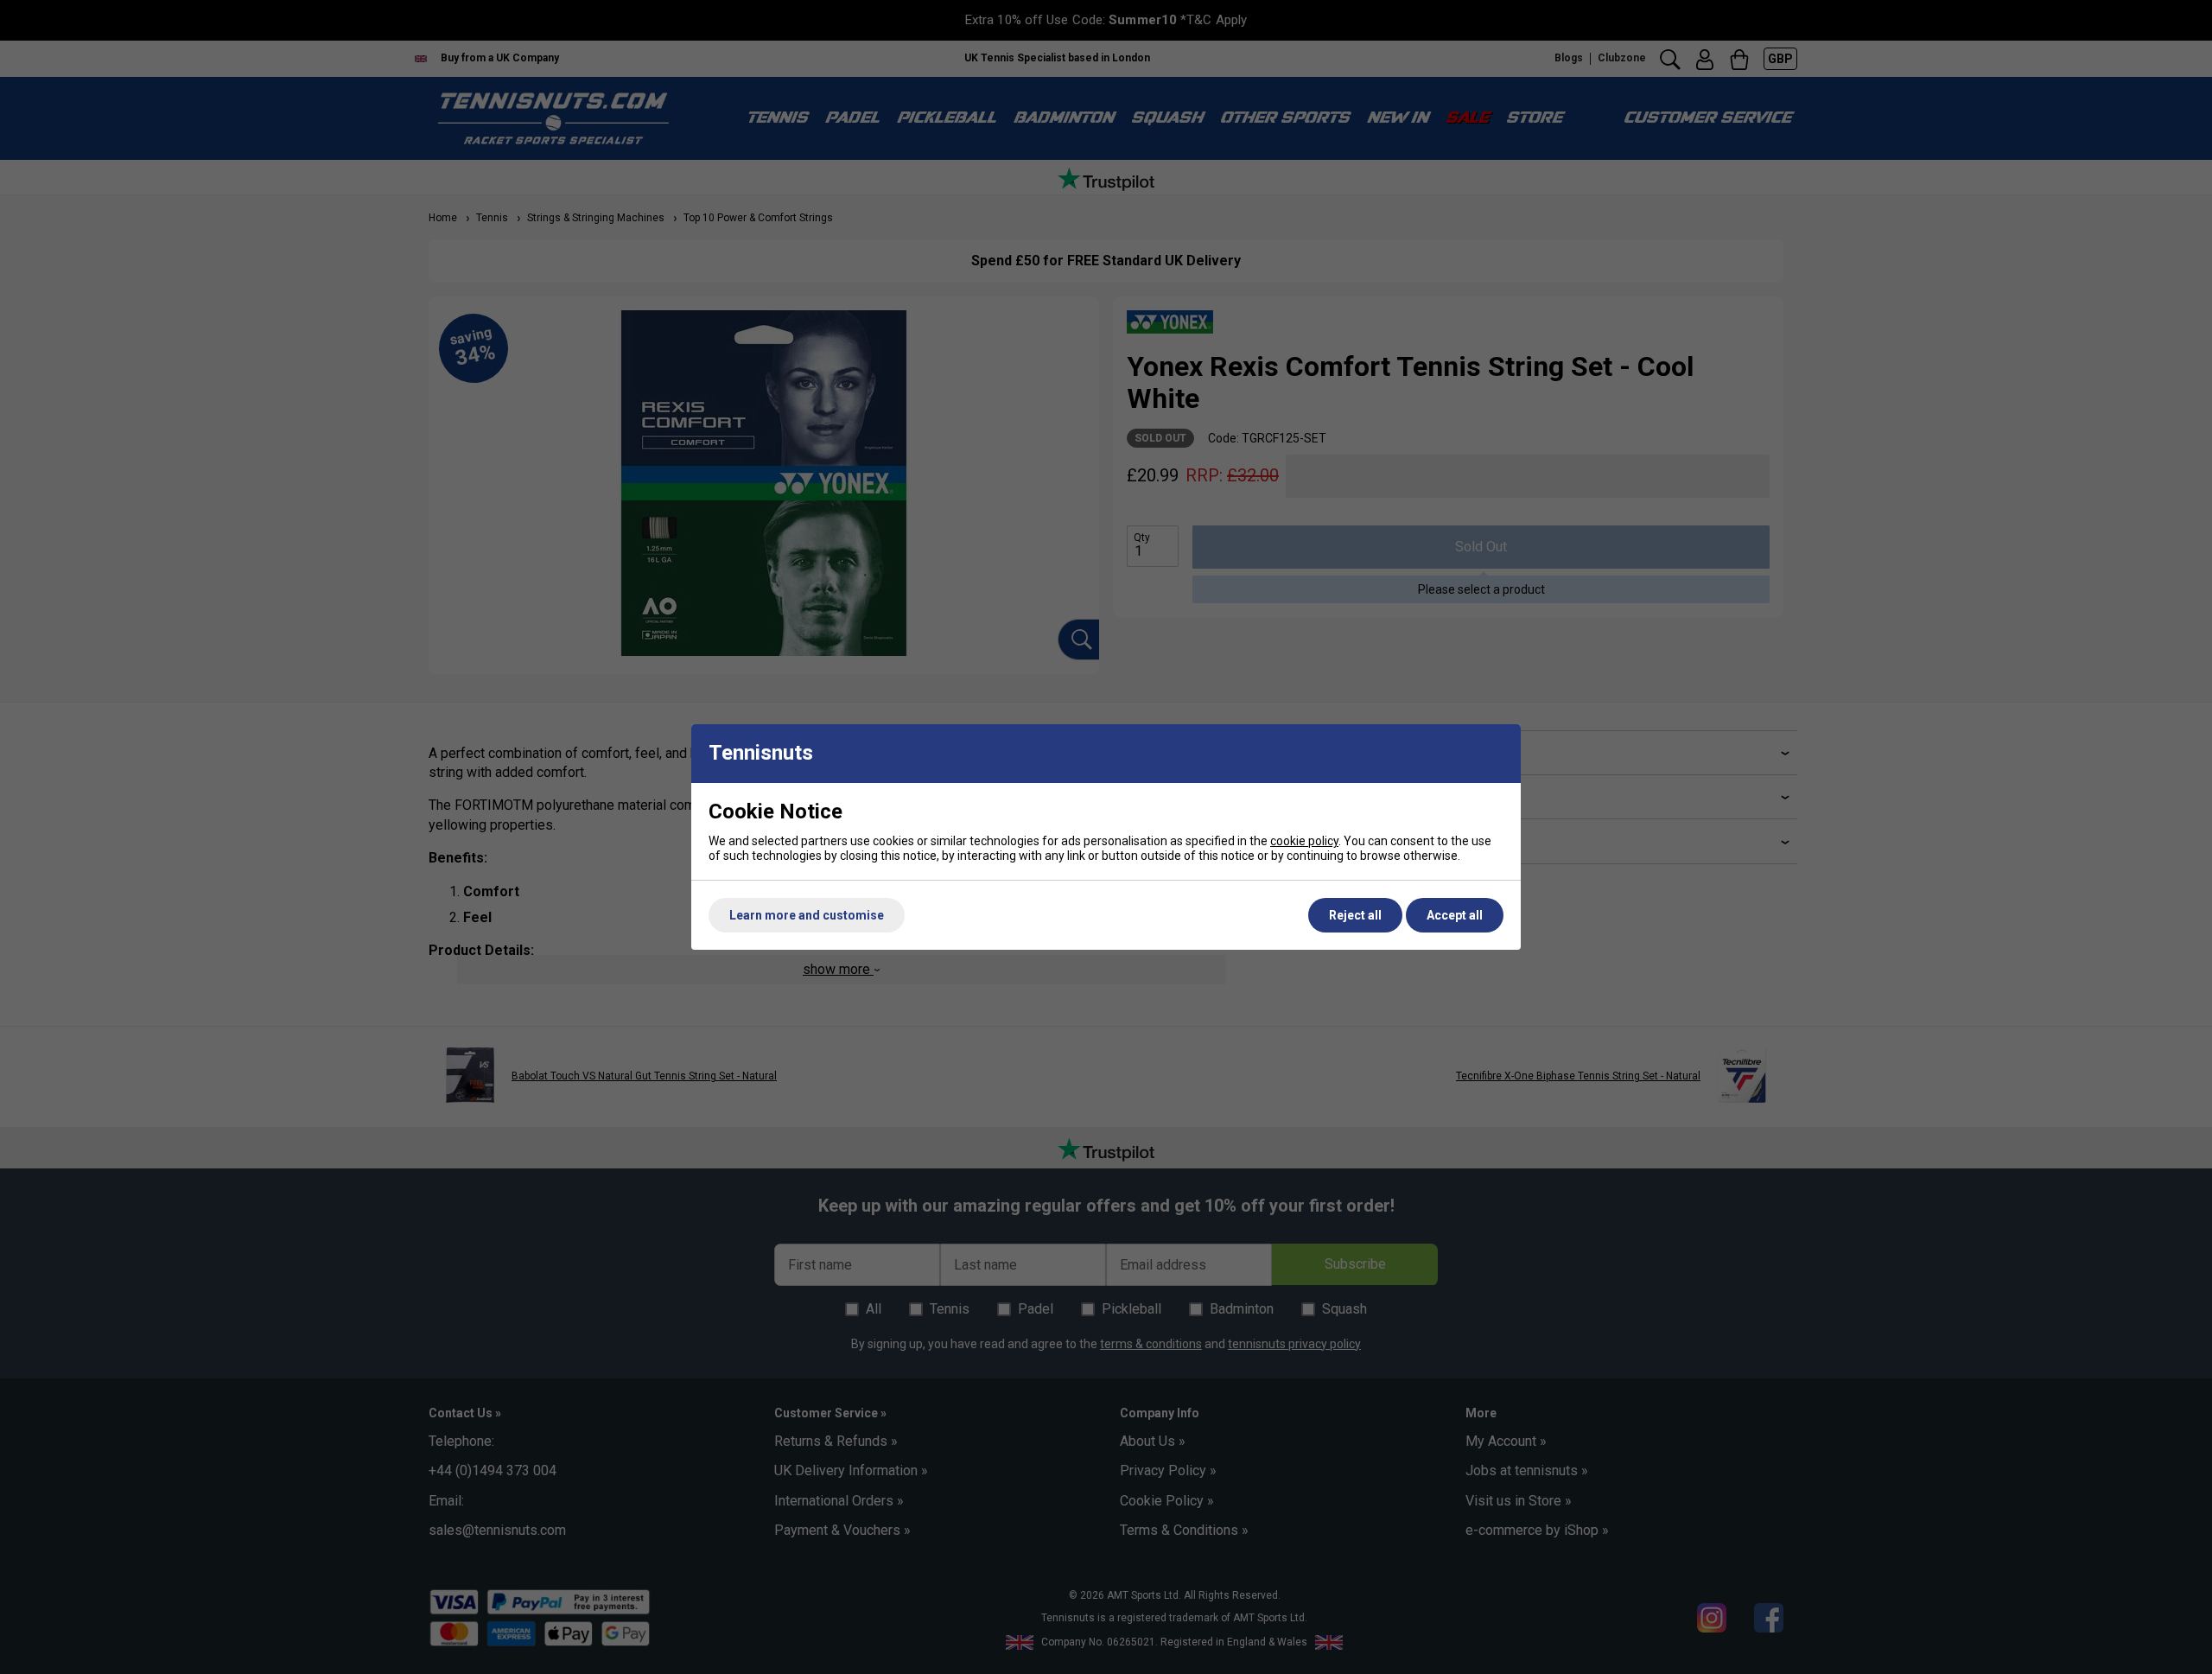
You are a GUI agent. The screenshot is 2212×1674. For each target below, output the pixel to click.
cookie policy (1304, 841)
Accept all (1455, 915)
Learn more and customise (807, 915)
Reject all (1355, 915)
